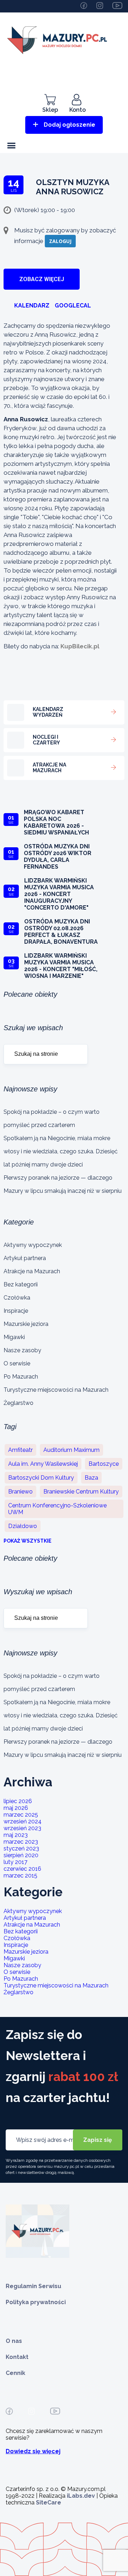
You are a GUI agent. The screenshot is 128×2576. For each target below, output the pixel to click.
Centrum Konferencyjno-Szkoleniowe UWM (57, 1509)
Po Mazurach (21, 1377)
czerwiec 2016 (22, 1869)
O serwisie (17, 1363)
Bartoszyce (104, 1464)
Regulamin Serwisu (33, 2286)
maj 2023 (16, 1835)
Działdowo (23, 1526)
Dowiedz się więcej (33, 2451)
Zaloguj (60, 241)
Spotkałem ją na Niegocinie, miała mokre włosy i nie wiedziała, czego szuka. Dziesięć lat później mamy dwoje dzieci (61, 1151)
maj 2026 (16, 1808)
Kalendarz (32, 305)
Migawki (14, 1337)
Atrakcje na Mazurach (32, 1271)
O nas (14, 2341)
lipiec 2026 (18, 1801)
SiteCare (49, 2503)
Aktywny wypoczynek (33, 1245)
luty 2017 (15, 1862)
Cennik (15, 2373)
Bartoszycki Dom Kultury (41, 1478)
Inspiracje (16, 1311)
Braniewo (20, 1492)
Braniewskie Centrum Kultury (81, 1492)
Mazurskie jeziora (26, 1324)
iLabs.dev (81, 2496)
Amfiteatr (20, 1450)
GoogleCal (73, 305)
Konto (78, 110)
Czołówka (17, 1298)
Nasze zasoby (22, 1350)
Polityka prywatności (36, 2302)
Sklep (50, 110)
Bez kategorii (21, 1284)
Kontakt (17, 2357)
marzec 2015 (20, 1876)
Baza (91, 1478)
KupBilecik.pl (80, 646)
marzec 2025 (21, 1815)
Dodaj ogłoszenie (70, 125)
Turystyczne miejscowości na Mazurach (56, 1390)
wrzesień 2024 (23, 1821)
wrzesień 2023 (22, 1828)
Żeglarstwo (18, 1403)
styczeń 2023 (21, 1848)
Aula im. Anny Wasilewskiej (43, 1464)
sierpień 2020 (21, 1855)
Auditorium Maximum (71, 1450)
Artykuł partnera (25, 1258)
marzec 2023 (21, 1842)
